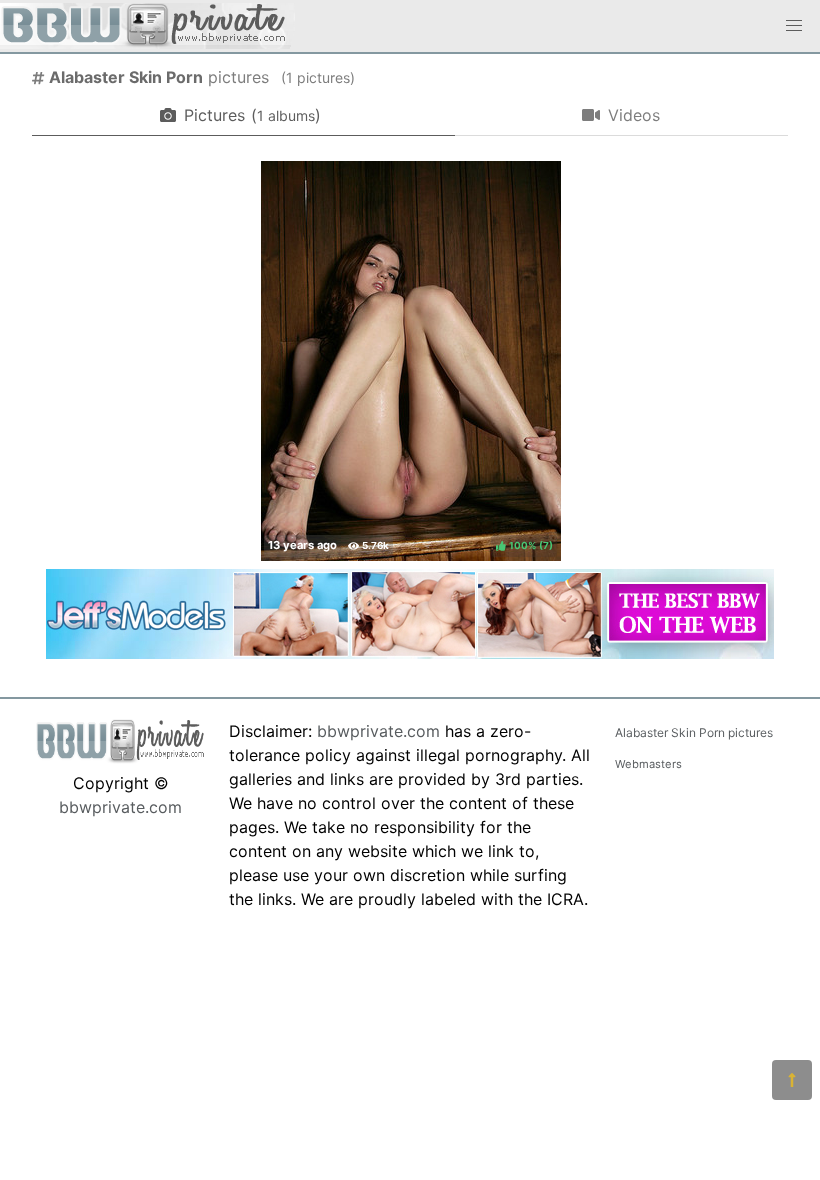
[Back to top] (792, 1080)
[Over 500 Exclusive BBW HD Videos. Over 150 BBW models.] (410, 653)
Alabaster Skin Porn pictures (694, 732)
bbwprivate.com (120, 807)
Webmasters (648, 764)
